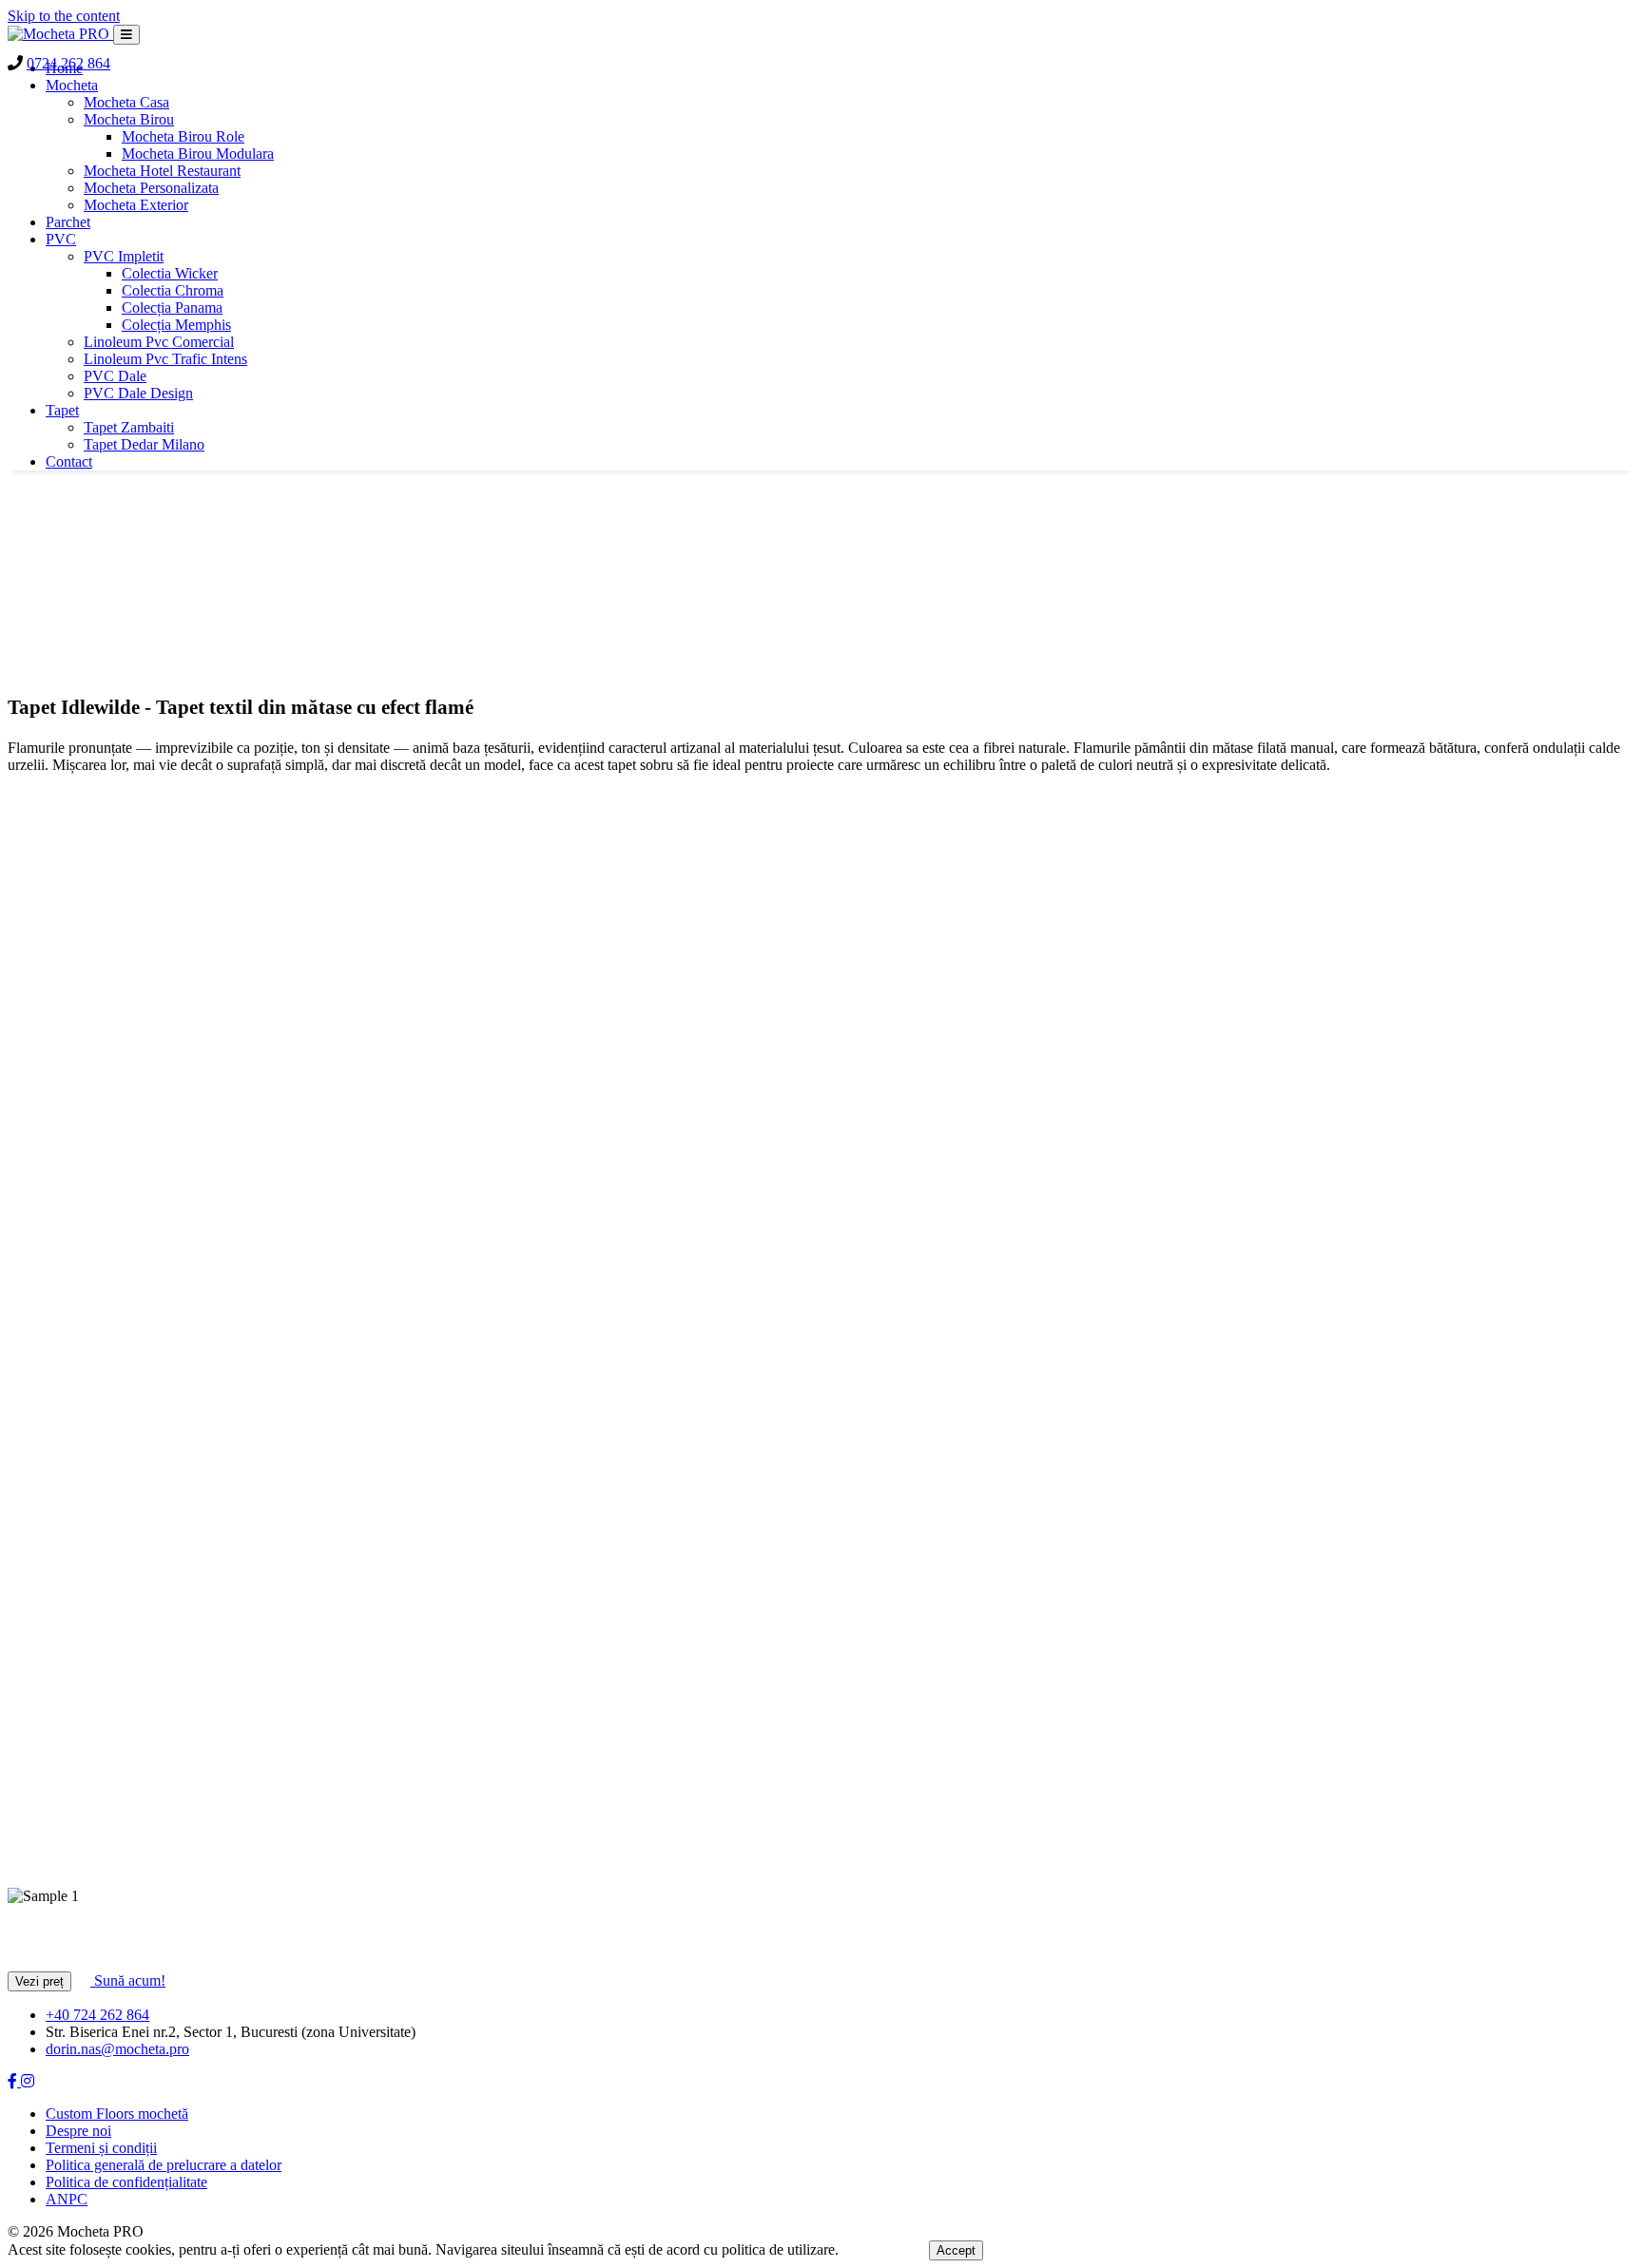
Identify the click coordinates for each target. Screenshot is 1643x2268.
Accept (956, 2250)
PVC (61, 239)
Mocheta (72, 85)
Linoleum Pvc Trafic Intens (165, 359)
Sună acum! (128, 1980)
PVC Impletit (124, 256)
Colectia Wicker (170, 273)
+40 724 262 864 (97, 2015)
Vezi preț (39, 1981)
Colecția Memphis (176, 325)
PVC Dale (115, 376)
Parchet (68, 222)
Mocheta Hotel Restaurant (162, 171)
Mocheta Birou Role (183, 136)
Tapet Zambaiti (129, 427)
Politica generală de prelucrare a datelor (164, 2165)
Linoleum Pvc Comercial (159, 342)
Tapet (62, 410)
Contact (69, 461)
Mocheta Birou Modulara (198, 154)
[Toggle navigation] (126, 35)
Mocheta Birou (129, 119)
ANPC (67, 2199)
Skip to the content (64, 16)
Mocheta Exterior (136, 205)
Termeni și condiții (101, 2148)
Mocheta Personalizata (151, 188)
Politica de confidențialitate (126, 2182)
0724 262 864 (68, 63)
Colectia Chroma (173, 290)
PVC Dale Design (138, 393)
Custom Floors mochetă (117, 2114)
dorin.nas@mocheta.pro (117, 2049)
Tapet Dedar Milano (144, 444)
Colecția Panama (172, 308)
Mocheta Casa (126, 102)
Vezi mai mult (886, 2249)
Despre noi (78, 2131)
